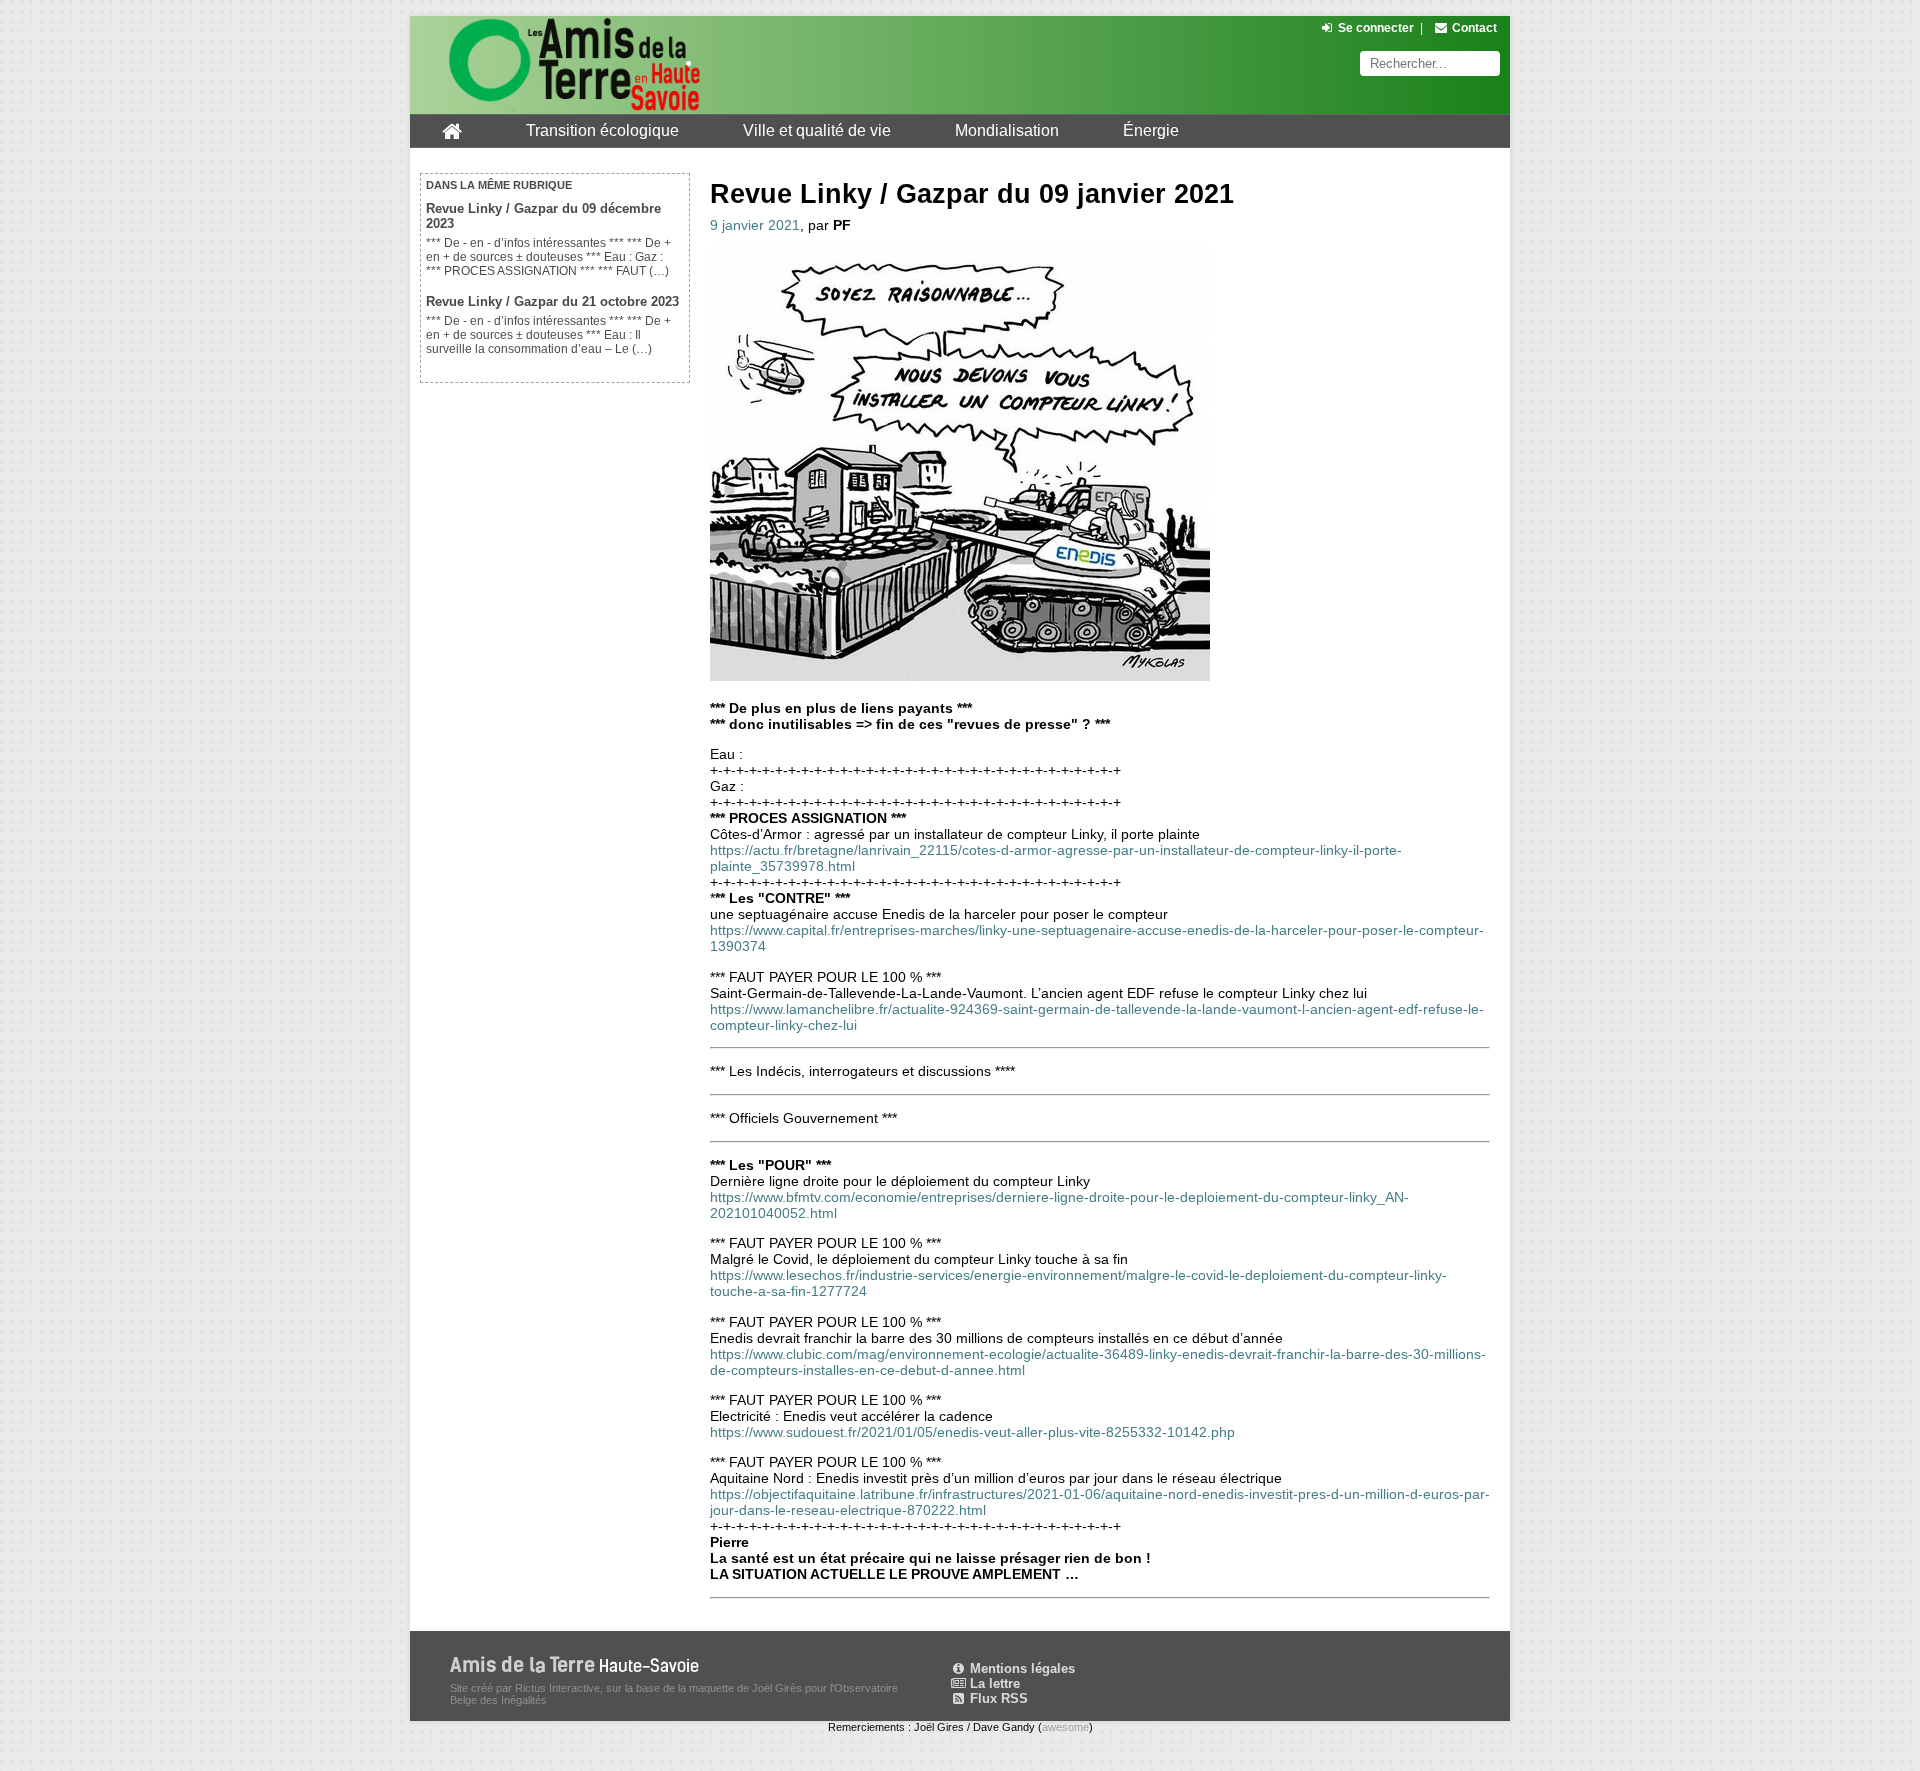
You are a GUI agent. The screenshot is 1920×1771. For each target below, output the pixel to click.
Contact (1474, 28)
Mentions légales (1020, 1668)
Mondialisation (1007, 130)
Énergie (1151, 130)
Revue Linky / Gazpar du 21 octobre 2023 (552, 301)
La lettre (993, 1683)
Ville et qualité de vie (817, 130)
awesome (1065, 1727)
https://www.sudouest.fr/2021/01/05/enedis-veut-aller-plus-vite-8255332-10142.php (972, 1432)
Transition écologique (602, 130)
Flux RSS (997, 1698)
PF (842, 225)
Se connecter (1376, 28)
